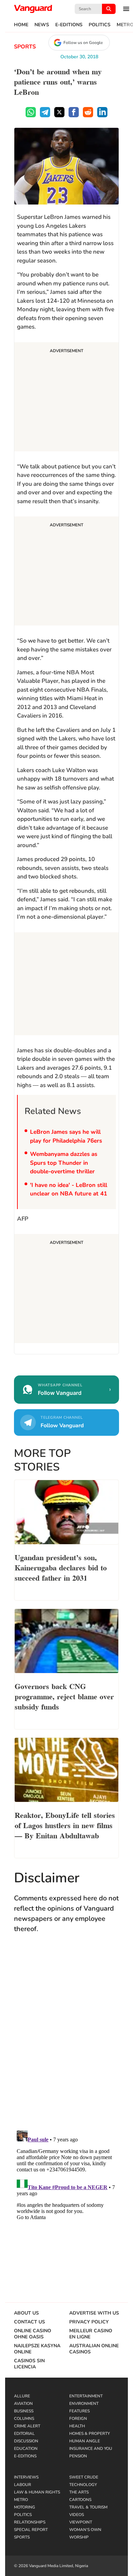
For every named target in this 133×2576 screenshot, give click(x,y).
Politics (100, 25)
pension (78, 2456)
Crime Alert (27, 2426)
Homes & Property (90, 2434)
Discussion (26, 2441)
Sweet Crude (84, 2477)
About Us (26, 2313)
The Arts (79, 2492)
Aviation (23, 2404)
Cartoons (80, 2500)
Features (79, 2411)
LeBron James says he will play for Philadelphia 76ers (66, 1136)
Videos (77, 2515)
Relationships (30, 2522)
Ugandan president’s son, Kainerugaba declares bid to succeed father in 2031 (61, 1567)
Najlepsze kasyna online (37, 2349)
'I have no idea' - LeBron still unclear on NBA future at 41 (69, 1189)
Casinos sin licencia (29, 2364)
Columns (24, 2419)
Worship (79, 2537)
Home (21, 25)
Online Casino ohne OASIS (33, 2334)
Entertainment (86, 2396)
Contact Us (29, 2322)
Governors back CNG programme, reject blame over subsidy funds (64, 1696)
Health (77, 2426)
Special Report (31, 2530)
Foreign (78, 2419)
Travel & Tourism (88, 2507)
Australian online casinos (94, 2349)
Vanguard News (33, 9)
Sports (25, 47)
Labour (23, 2485)
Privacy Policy (89, 2322)
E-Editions (69, 25)
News (42, 25)
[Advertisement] (66, 398)
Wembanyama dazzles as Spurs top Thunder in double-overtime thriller (64, 1163)
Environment (84, 2404)
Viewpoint (81, 2522)
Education (26, 2449)
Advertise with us (94, 2313)
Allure (22, 2396)
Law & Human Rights (37, 2492)
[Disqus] (66, 2038)
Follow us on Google (83, 43)
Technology (83, 2485)
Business (24, 2411)
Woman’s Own (85, 2530)
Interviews (26, 2477)
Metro (21, 2500)
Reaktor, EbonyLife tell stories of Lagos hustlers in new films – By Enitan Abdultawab (65, 1825)
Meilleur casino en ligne (91, 2334)
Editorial (24, 2434)
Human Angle (85, 2441)
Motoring (25, 2507)
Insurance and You (91, 2449)
